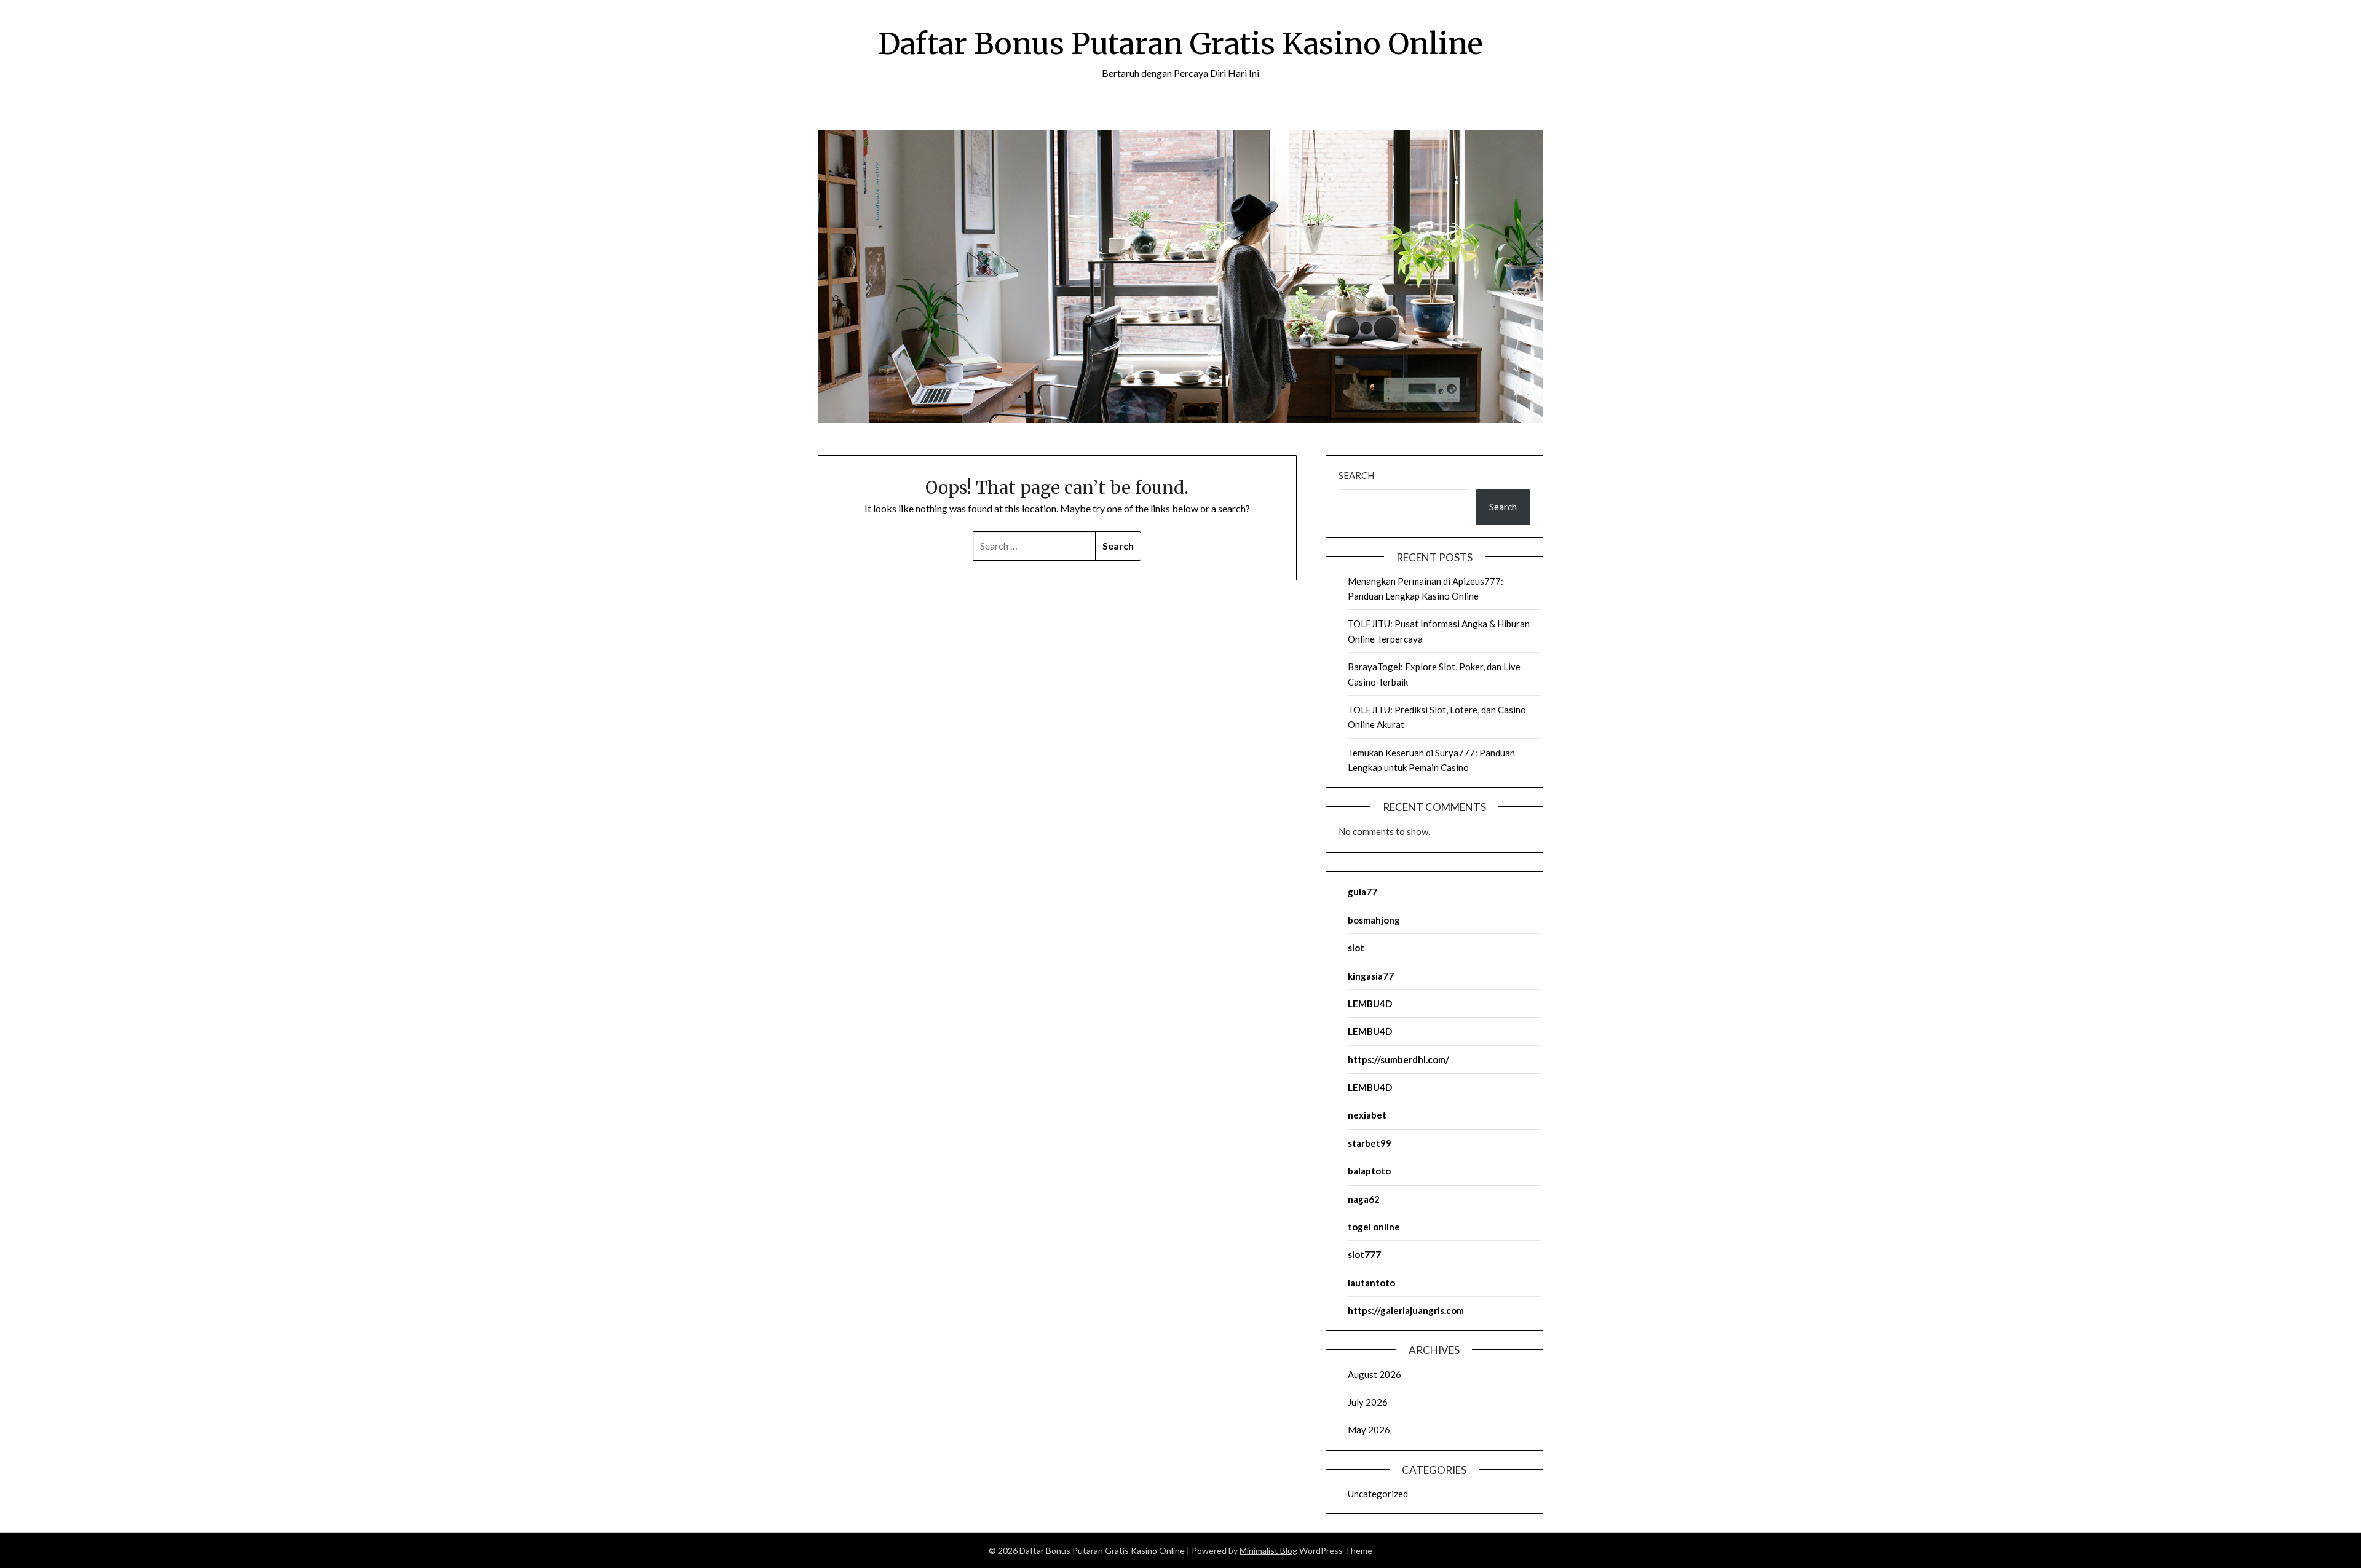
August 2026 (1374, 1374)
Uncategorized (1378, 1494)
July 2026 (1368, 1402)
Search (1356, 475)
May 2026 (1369, 1430)
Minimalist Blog (1268, 1550)
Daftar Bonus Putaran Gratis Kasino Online (1180, 44)
